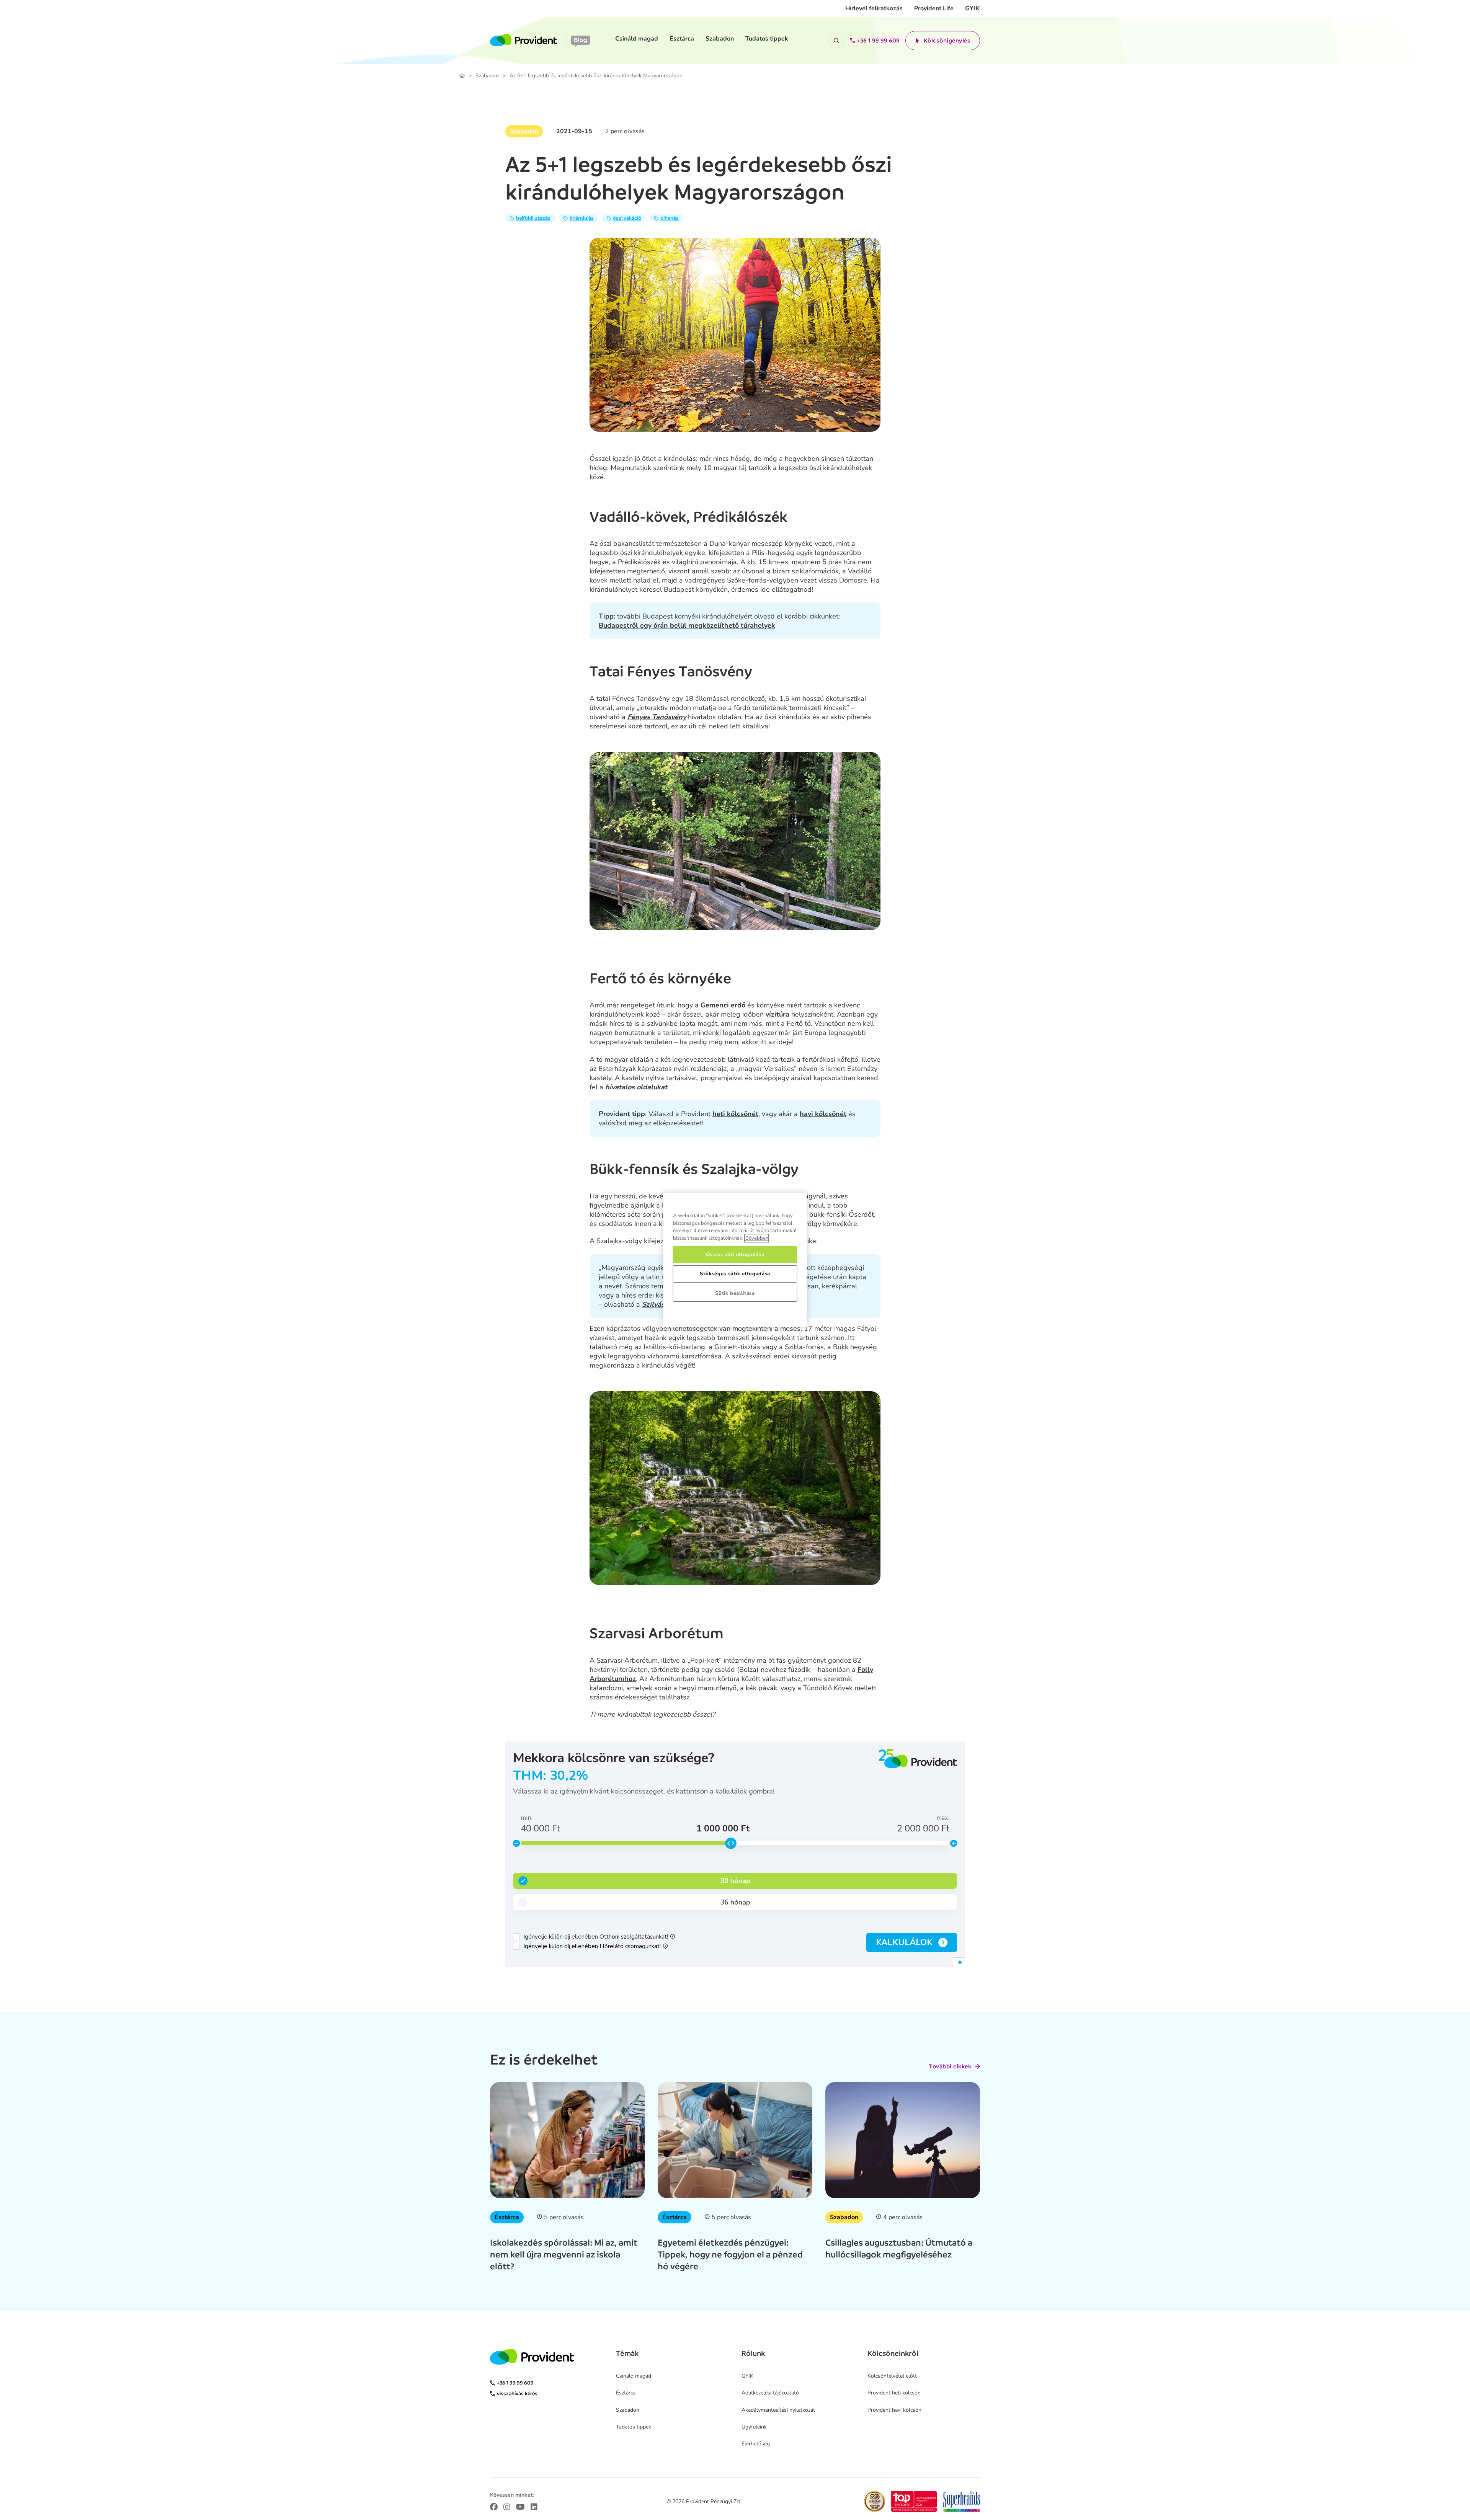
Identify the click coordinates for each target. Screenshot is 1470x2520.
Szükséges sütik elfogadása (735, 1274)
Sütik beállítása (735, 1293)
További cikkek (950, 2066)
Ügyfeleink (754, 2427)
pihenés (670, 218)
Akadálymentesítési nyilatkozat (778, 2410)
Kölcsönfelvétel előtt (892, 2376)
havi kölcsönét (823, 1114)
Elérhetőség (756, 2444)
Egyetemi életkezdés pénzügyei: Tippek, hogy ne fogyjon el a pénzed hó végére (730, 2254)
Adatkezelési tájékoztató (770, 2393)
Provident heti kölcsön (894, 2393)
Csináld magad (637, 39)
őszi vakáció (627, 218)
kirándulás (582, 218)
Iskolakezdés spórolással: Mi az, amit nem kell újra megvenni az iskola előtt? (564, 2254)
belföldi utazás (533, 218)
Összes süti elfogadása (735, 1255)
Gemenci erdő (723, 1005)
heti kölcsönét (735, 1114)
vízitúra (777, 1014)
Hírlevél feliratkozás (874, 8)
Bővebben (757, 1238)
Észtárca (682, 39)
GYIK (973, 8)
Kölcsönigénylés (947, 41)
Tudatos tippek (767, 39)
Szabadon (720, 39)
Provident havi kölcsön (894, 2410)
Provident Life (934, 8)
